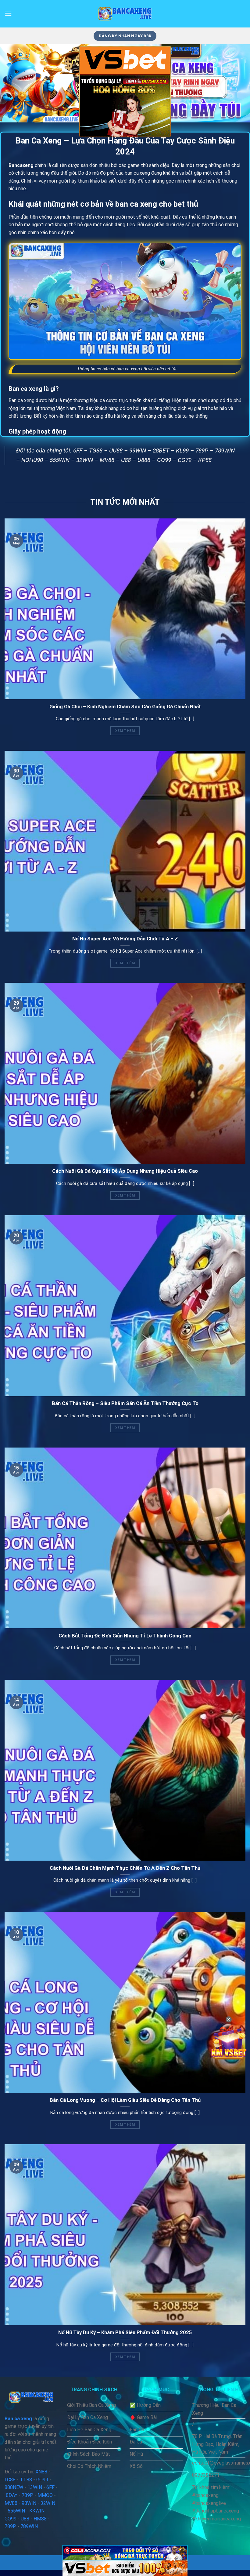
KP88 (205, 460)
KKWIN (37, 2511)
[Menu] (8, 14)
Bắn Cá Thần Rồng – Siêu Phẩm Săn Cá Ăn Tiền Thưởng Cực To (125, 1403)
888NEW (14, 2487)
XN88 (41, 2472)
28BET (161, 451)
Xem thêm (125, 731)
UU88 (116, 451)
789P (202, 451)
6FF (78, 451)
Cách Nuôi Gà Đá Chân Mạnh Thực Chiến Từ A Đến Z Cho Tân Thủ (125, 1868)
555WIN (60, 460)
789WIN (225, 451)
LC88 (10, 2480)
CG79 (185, 460)
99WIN (138, 451)
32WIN (85, 460)
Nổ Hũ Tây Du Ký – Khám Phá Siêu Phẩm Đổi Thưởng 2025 (125, 2333)
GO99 (164, 460)
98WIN (29, 2503)
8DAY (12, 2495)
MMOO (45, 2495)
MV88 (107, 460)
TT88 (26, 2480)
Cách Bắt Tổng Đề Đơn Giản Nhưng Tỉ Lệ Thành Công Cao (125, 1636)
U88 (126, 460)
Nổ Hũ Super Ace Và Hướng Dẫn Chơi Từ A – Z (125, 939)
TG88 (96, 451)
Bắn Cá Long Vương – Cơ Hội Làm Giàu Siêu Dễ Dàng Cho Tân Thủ (125, 2100)
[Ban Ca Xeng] (125, 14)
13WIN (35, 2487)
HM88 (40, 2519)
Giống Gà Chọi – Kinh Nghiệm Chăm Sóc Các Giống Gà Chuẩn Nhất (125, 707)
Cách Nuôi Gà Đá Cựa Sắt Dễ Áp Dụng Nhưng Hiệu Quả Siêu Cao (125, 1171)
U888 (144, 460)
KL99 (182, 451)
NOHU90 (32, 460)
